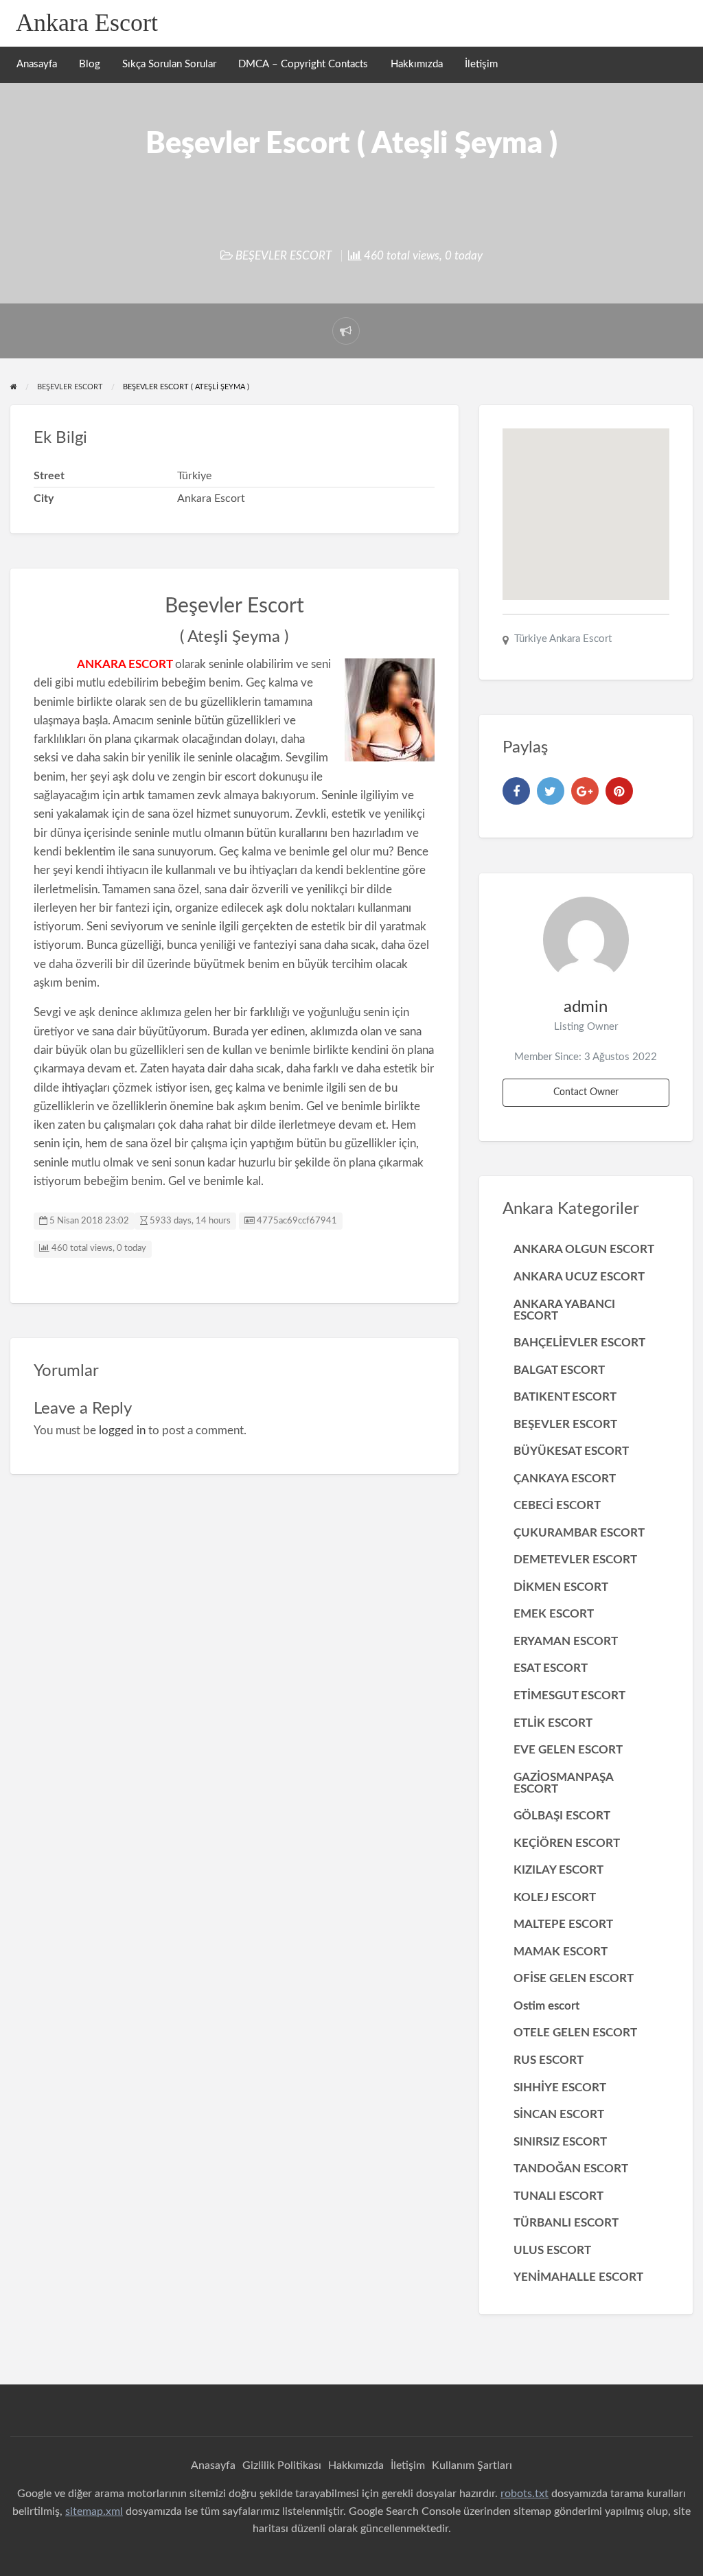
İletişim (481, 64)
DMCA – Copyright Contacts (303, 64)
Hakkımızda (417, 64)
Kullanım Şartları (472, 2465)
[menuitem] (37, 65)
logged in (122, 1430)
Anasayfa (37, 64)
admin (586, 1007)
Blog (90, 64)
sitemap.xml (94, 2511)
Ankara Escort (87, 23)
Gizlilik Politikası (282, 2465)
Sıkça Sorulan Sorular (169, 64)
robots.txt (525, 2494)
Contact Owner (586, 1092)
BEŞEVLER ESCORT (284, 256)
